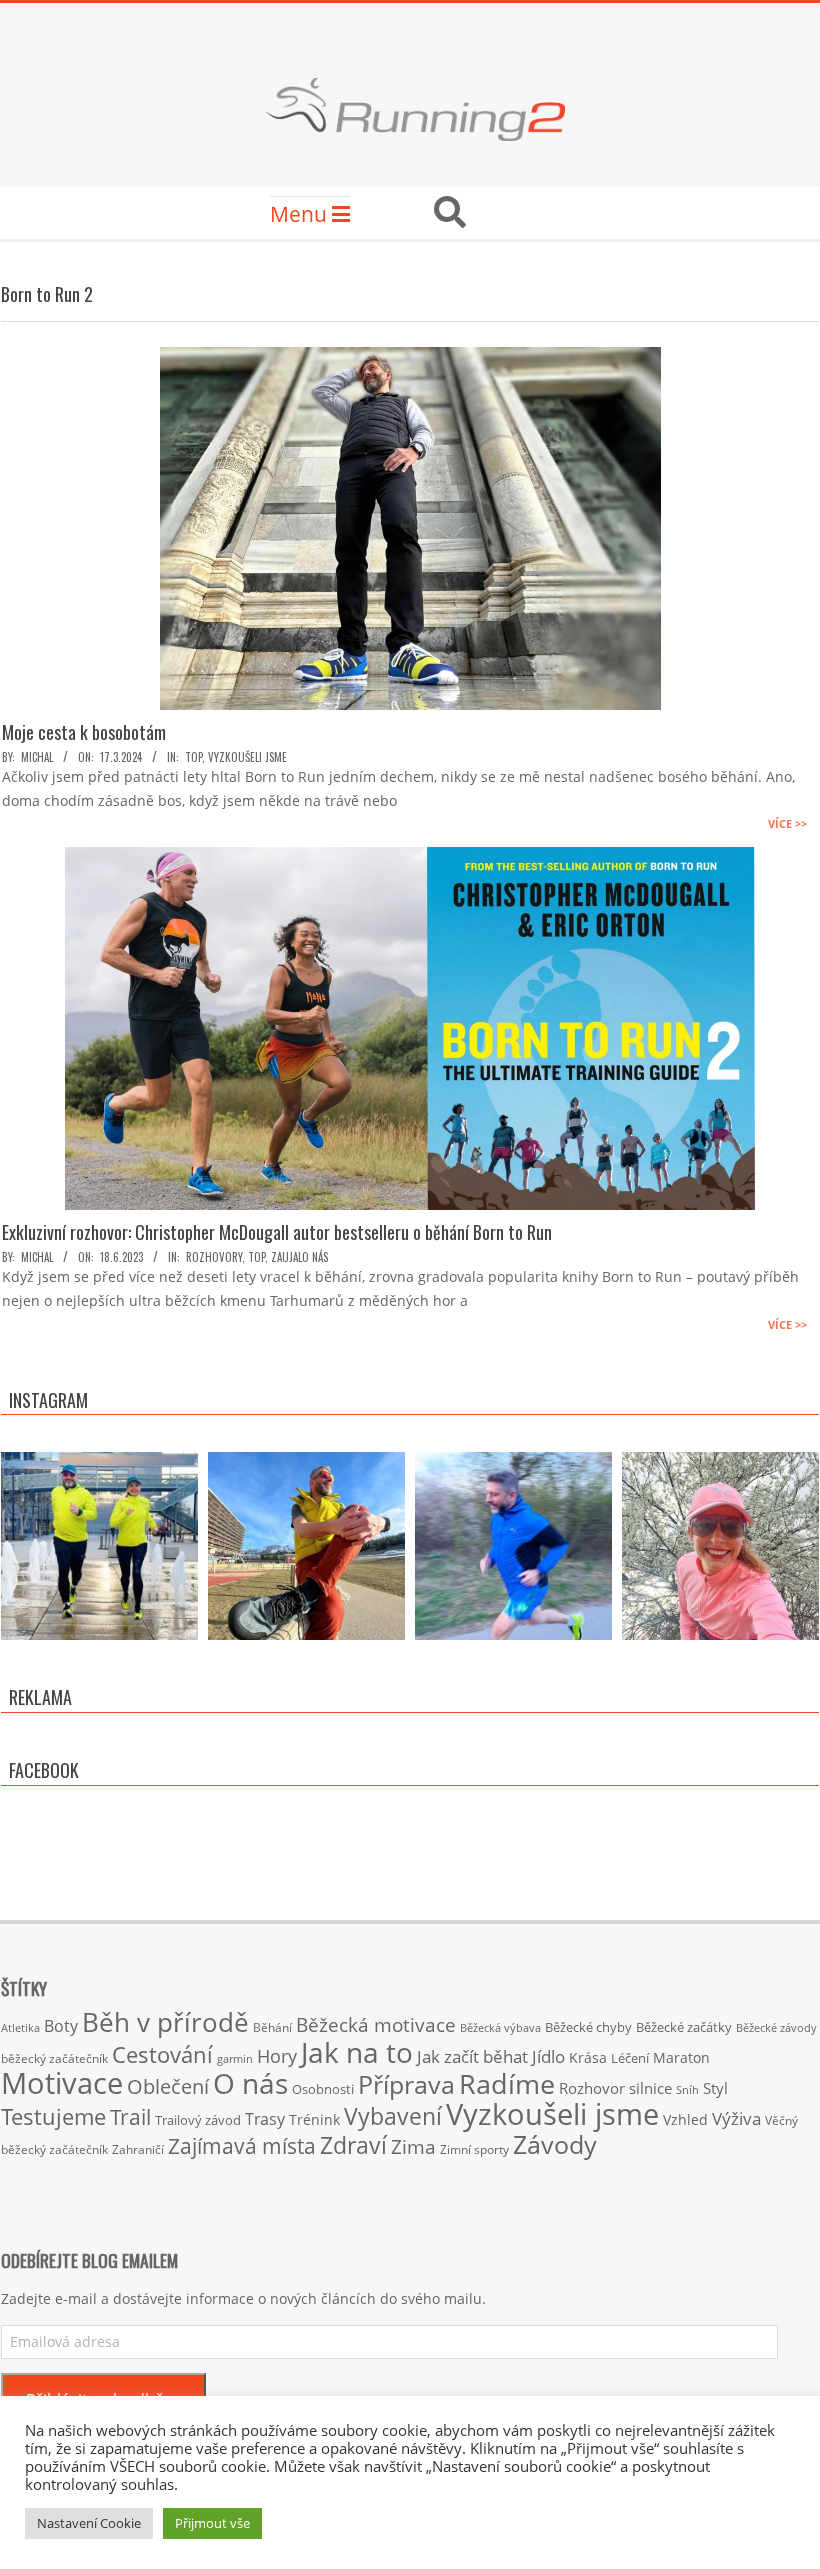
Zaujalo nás (299, 1257)
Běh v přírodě (165, 2022)
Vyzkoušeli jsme (247, 757)
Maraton (681, 2057)
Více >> (787, 823)
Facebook (44, 1770)
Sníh (687, 2090)
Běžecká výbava (500, 2027)
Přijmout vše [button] (212, 2523)
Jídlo (548, 2056)
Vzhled (685, 2119)
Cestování (162, 2054)
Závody (555, 2144)
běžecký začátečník (54, 2058)
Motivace (62, 2082)
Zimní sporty (474, 2149)
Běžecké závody (776, 2027)
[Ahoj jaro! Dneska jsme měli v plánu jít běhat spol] (720, 1550)
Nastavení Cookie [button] (89, 2523)
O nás (250, 2083)
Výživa (736, 2118)
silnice (650, 2088)
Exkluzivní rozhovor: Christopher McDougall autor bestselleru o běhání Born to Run (277, 1232)
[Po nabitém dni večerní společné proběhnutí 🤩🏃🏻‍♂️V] (513, 1550)
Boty (61, 2026)
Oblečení (168, 2086)
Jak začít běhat (472, 2056)
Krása (588, 2057)
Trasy (265, 2119)
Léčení (630, 2058)
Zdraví (353, 2145)
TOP (193, 757)
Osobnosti (323, 2089)
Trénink (314, 2119)
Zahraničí (138, 2149)
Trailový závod (198, 2120)
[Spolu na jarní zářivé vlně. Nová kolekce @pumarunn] (99, 1550)
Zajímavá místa (242, 2145)
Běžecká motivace (376, 2025)
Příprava (406, 2084)
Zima (413, 2147)
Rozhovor (592, 2088)
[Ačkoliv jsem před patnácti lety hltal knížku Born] (306, 1550)
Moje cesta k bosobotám (84, 732)
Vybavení (393, 2116)
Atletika (20, 2027)
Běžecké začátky (684, 2027)
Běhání (272, 2027)
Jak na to (357, 2052)
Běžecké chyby (588, 2027)
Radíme (507, 2083)
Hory (277, 2056)
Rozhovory (214, 1257)
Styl (715, 2088)
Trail (130, 2116)
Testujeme (53, 2116)
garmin (235, 2059)
